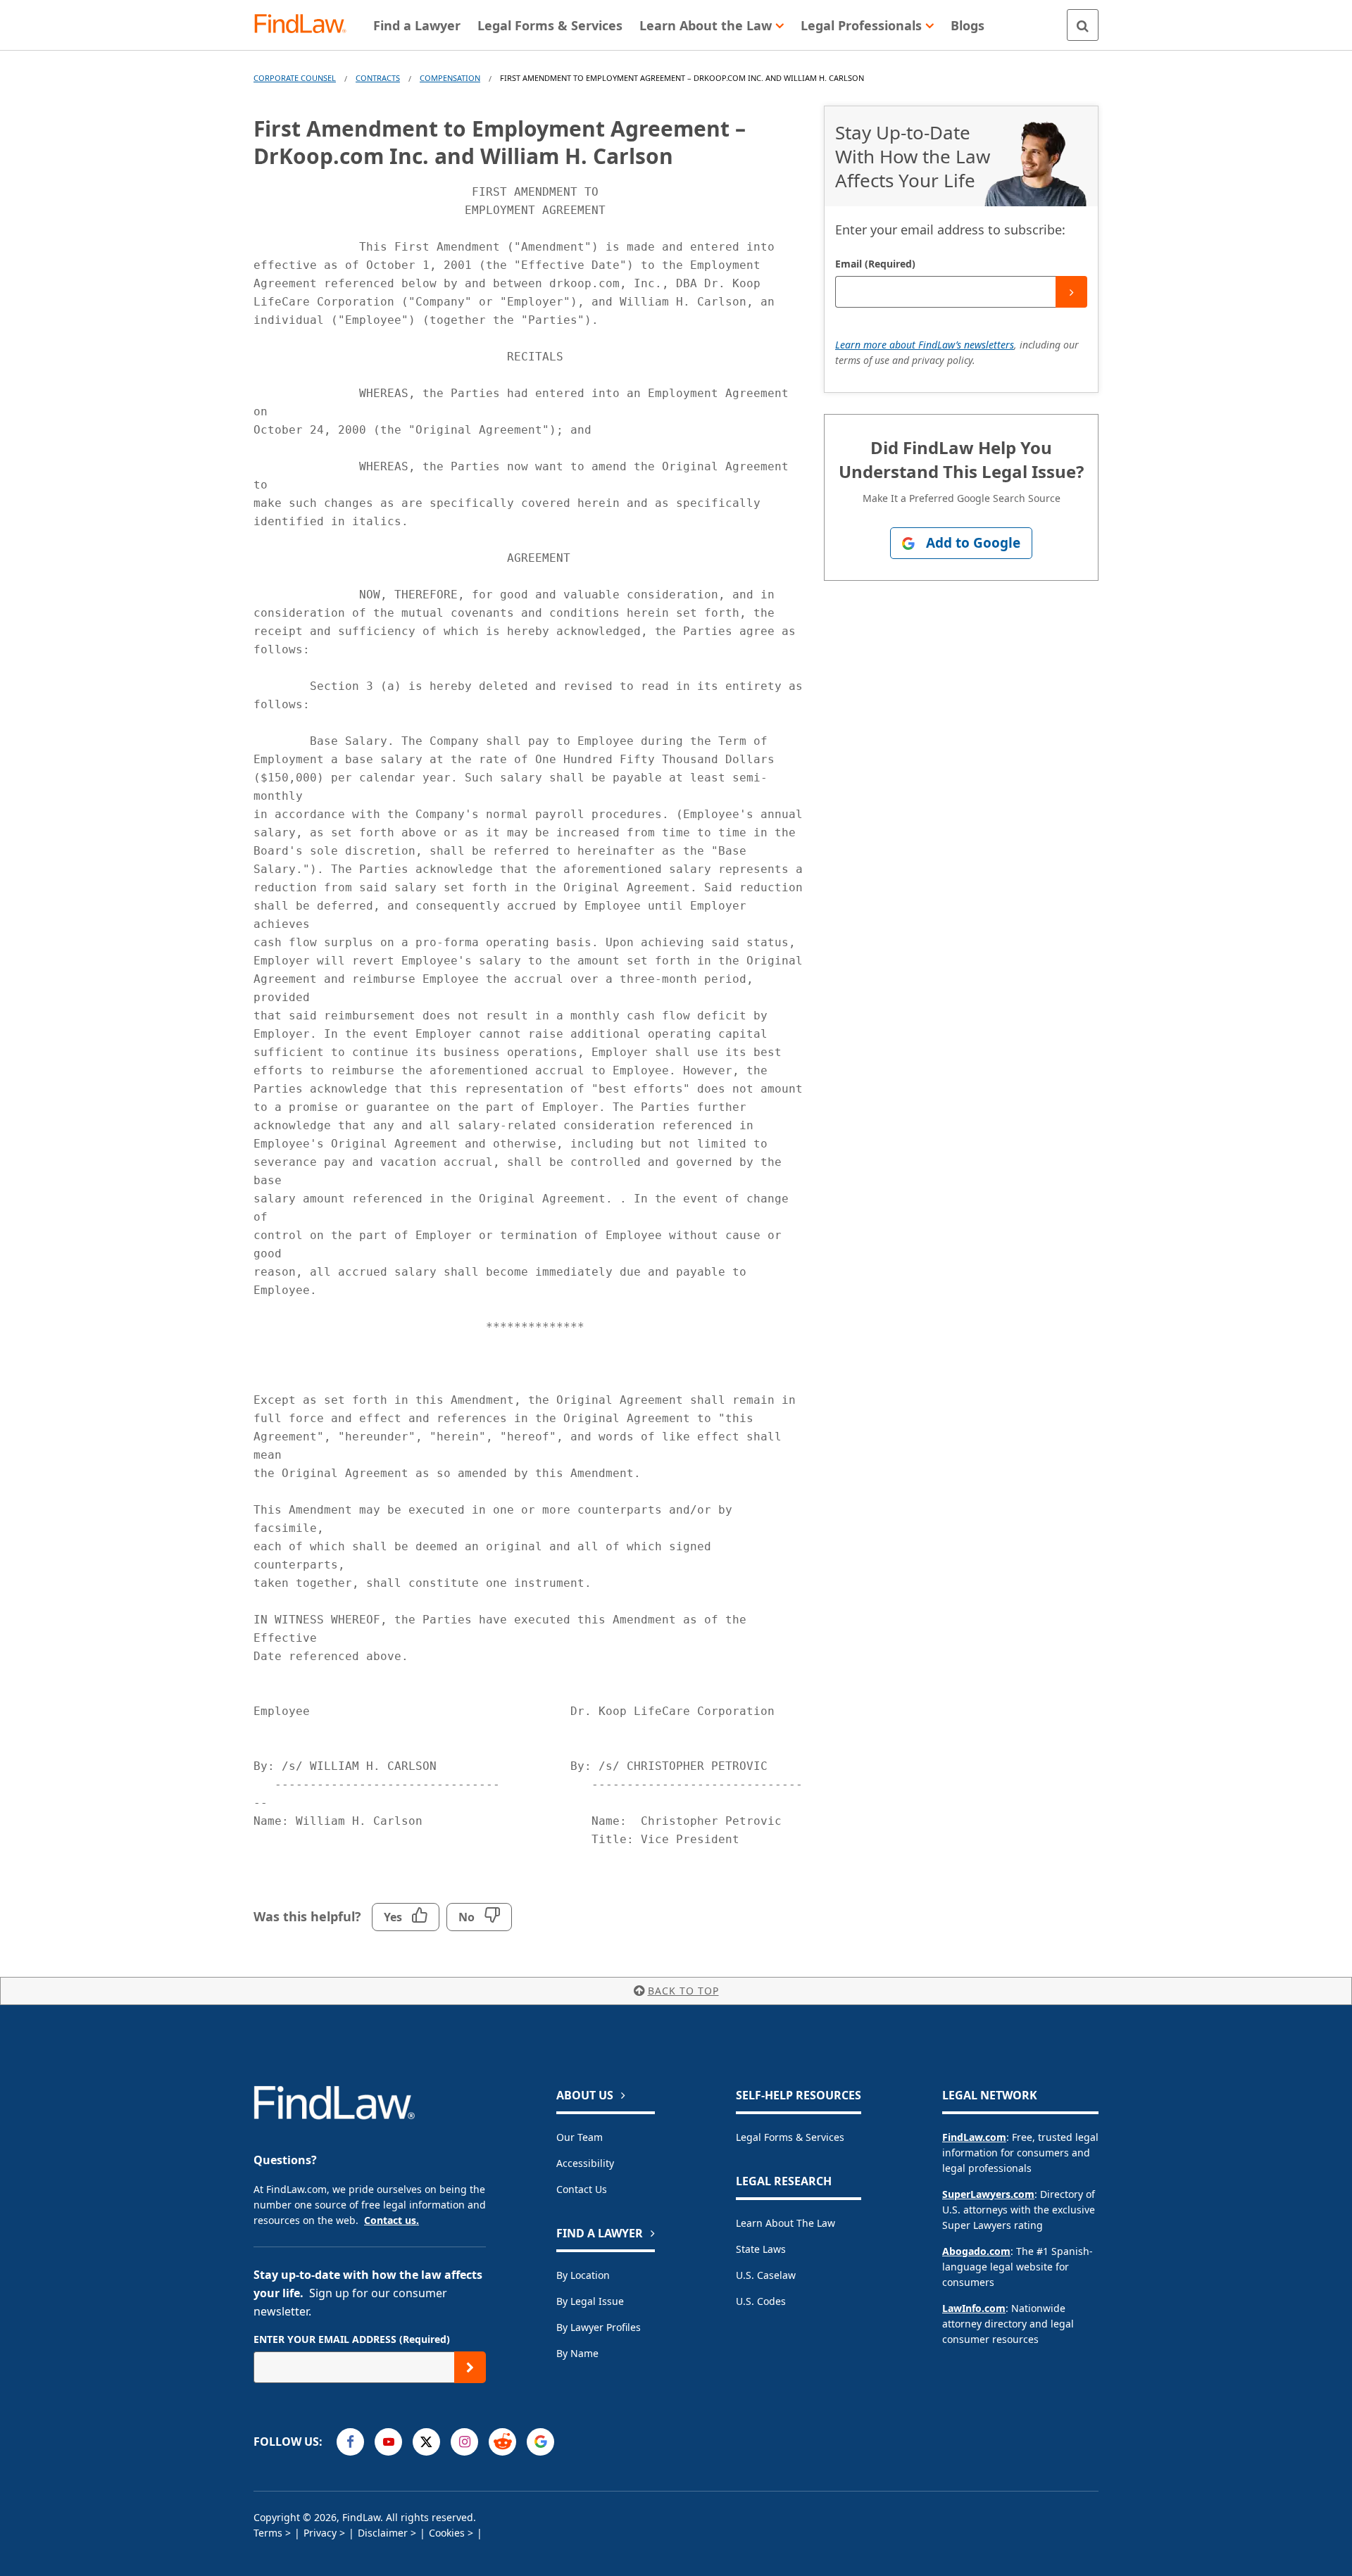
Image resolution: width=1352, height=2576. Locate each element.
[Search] (1083, 25)
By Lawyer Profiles (599, 2327)
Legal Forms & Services (790, 2137)
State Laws (761, 2249)
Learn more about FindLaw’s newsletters (925, 345)
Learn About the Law (785, 2223)
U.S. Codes (761, 2301)
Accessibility (585, 2163)
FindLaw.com (974, 2137)
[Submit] (1071, 292)
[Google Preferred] (540, 2442)
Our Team (580, 2137)
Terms (268, 2533)
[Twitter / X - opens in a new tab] (426, 2442)
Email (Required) (875, 264)
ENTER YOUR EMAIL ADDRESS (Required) (352, 2339)
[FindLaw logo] (306, 25)
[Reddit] (502, 2442)
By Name (577, 2353)
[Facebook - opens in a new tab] (350, 2442)
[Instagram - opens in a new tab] (464, 2442)
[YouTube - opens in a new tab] (388, 2442)
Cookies (447, 2533)
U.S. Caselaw (766, 2275)
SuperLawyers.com (988, 2194)
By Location (583, 2275)
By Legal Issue (590, 2301)
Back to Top (683, 1991)
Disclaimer (383, 2533)
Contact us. (392, 2220)
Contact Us (582, 2189)
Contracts (378, 78)
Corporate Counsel (295, 78)
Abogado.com (976, 2251)
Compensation (450, 78)
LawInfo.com (974, 2308)
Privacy (320, 2533)
